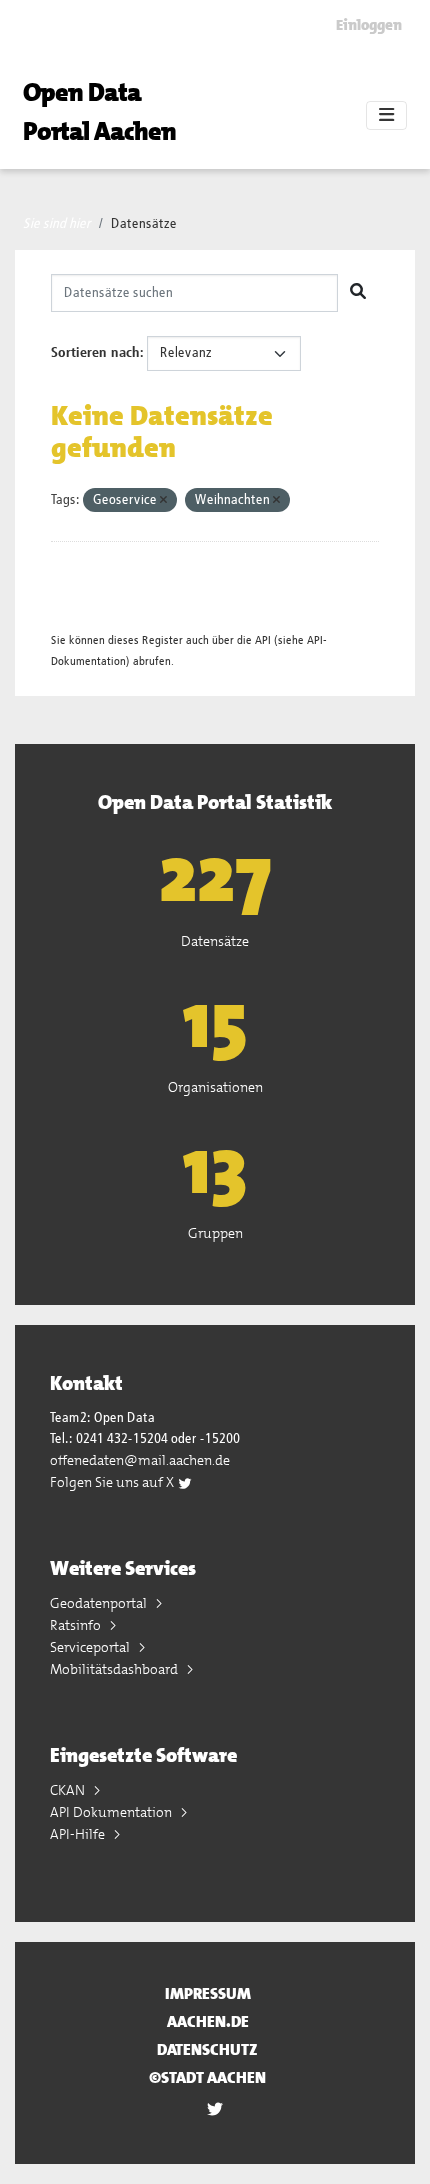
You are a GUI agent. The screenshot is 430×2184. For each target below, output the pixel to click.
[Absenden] (358, 293)
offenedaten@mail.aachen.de (140, 1460)
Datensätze (144, 224)
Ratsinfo (77, 1625)
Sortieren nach (95, 353)
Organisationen (215, 1087)
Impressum (208, 1993)
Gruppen (215, 1233)
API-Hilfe (79, 1834)
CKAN (69, 1790)
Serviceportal (91, 1647)
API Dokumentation (112, 1812)
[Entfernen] (163, 500)
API (263, 640)
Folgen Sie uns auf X (113, 1482)
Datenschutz (207, 2049)
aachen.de (208, 2021)
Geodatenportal (100, 1603)
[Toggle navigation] (386, 116)
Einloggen (369, 25)
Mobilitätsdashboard (115, 1669)
